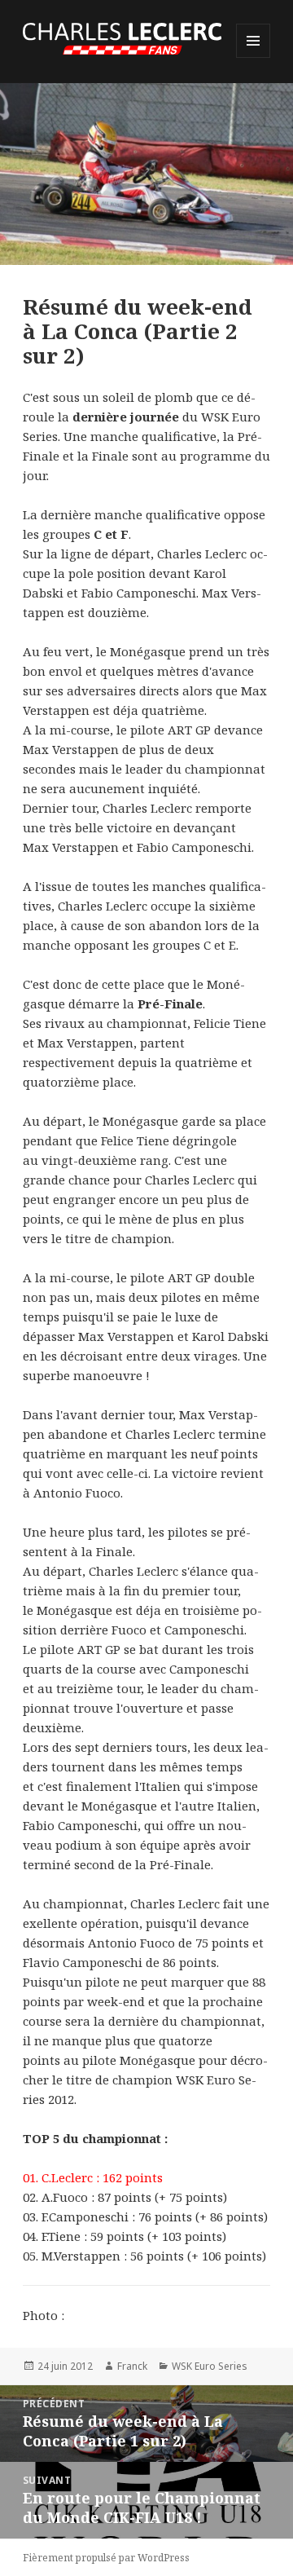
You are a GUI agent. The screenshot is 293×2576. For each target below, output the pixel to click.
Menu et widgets (254, 57)
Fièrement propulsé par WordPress (106, 2558)
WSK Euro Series (210, 2366)
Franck (132, 2366)
